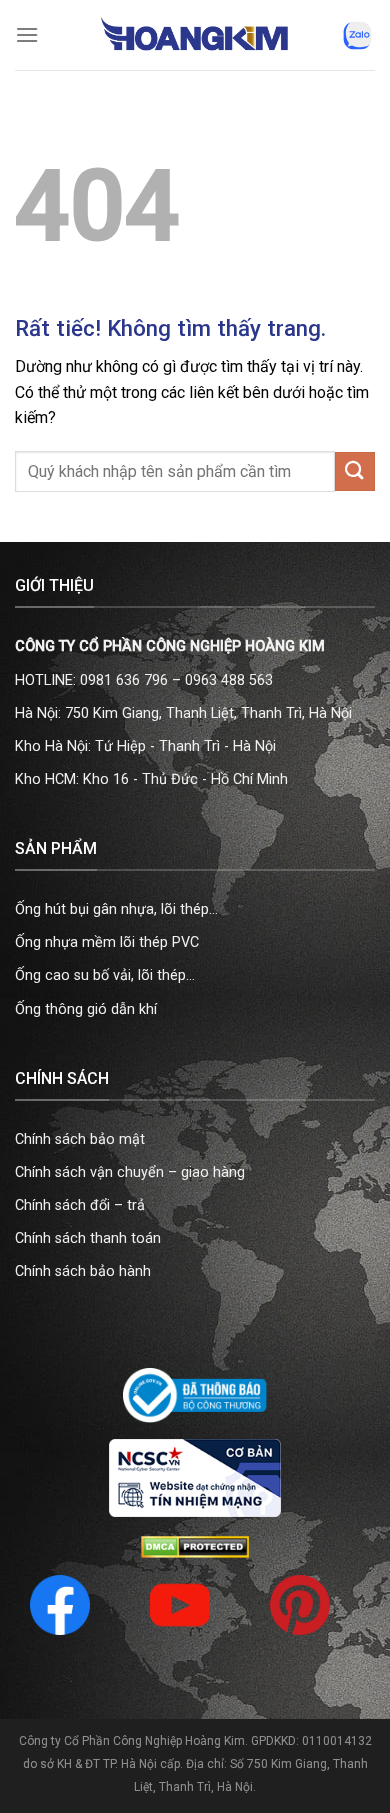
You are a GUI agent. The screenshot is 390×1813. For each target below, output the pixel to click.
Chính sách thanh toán (88, 1238)
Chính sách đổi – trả (80, 1205)
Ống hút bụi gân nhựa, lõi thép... (116, 909)
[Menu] (27, 34)
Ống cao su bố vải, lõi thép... (105, 975)
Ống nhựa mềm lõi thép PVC (107, 942)
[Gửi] (355, 471)
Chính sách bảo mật (80, 1139)
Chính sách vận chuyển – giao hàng (130, 1172)
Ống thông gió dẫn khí (86, 1009)
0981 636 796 (124, 680)
